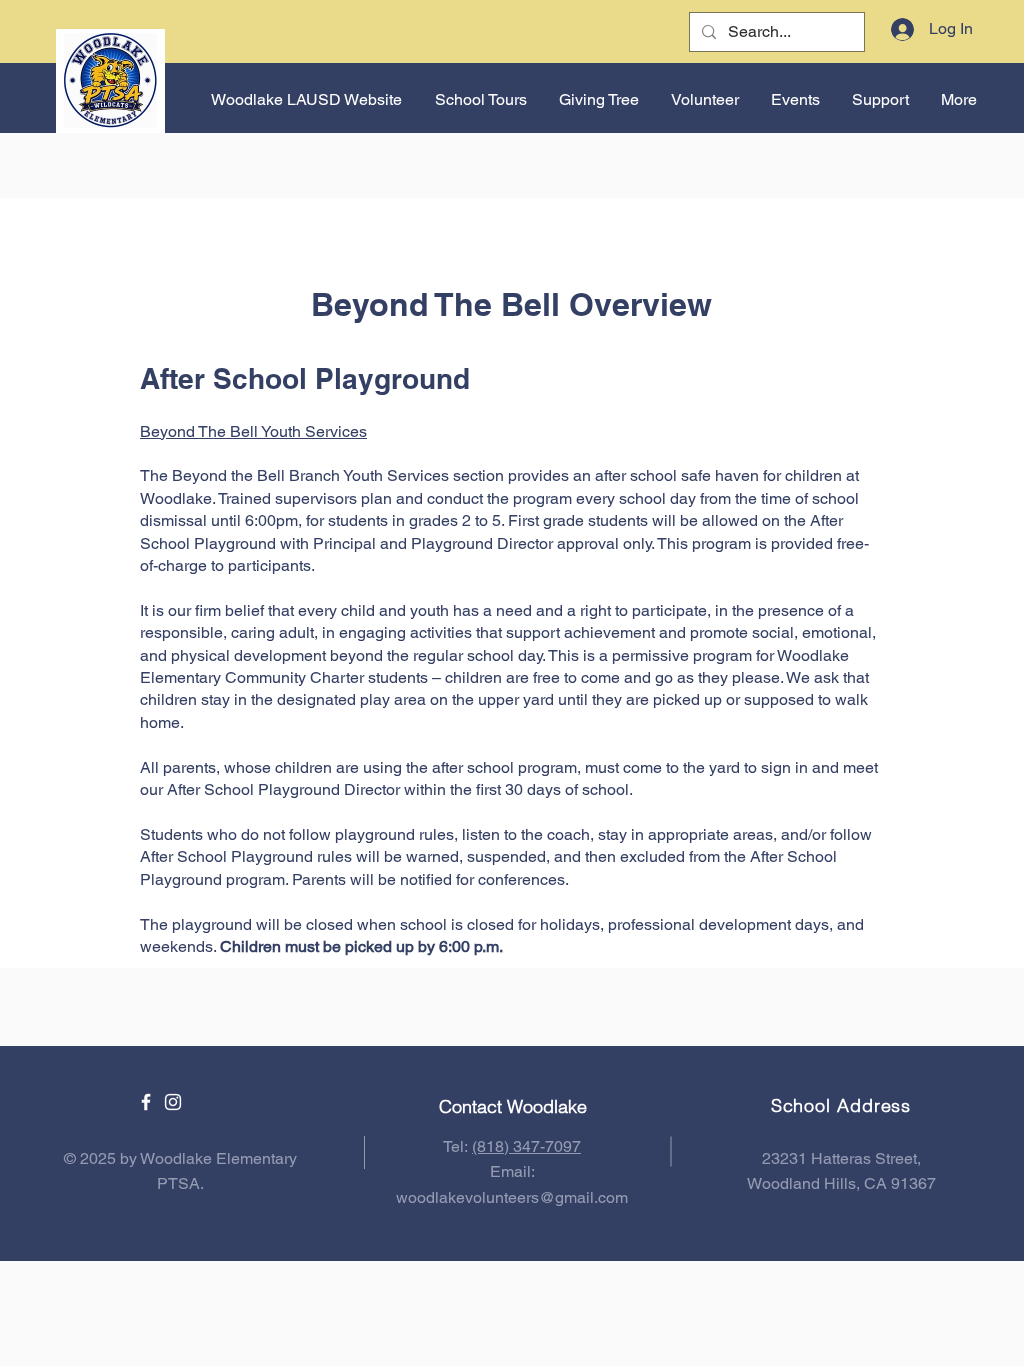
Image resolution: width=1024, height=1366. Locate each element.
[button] (794, 100)
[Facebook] (146, 1102)
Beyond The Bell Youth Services (253, 431)
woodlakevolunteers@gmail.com (512, 1197)
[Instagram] (173, 1102)
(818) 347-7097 (526, 1146)
